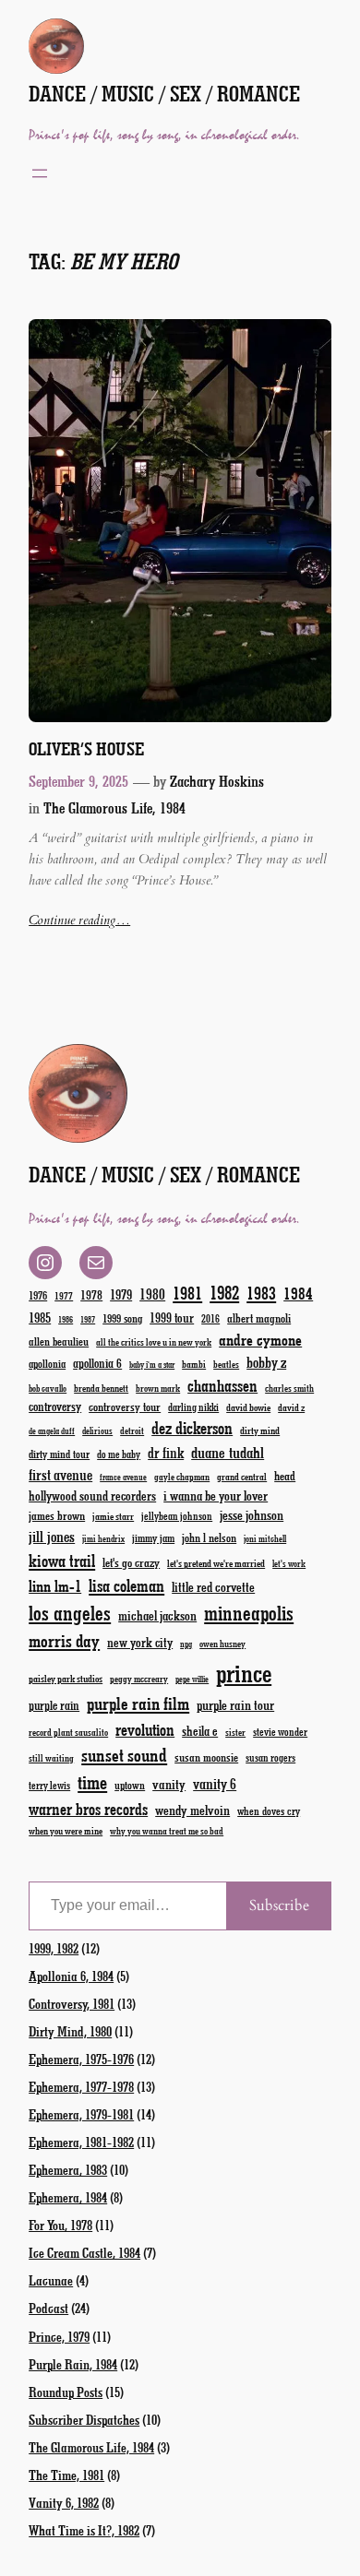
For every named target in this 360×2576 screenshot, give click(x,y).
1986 (66, 1319)
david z (291, 1407)
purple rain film (138, 1703)
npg (186, 1644)
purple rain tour (235, 1704)
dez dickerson (192, 1428)
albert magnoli (259, 1318)
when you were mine (66, 1830)
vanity (169, 1784)
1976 (38, 1295)
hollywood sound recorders (92, 1496)
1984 (298, 1293)
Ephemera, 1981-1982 (81, 2142)
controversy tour (125, 1406)
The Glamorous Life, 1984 (114, 807)
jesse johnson (252, 1514)
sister (235, 1732)
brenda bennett (101, 1388)
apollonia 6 (97, 1363)
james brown (57, 1515)
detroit (132, 1430)
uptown (130, 1785)
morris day (64, 1640)
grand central (242, 1476)
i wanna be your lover (216, 1496)
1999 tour (172, 1318)
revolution (145, 1729)
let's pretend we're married (216, 1563)
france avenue (123, 1477)
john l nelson (209, 1537)
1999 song (122, 1318)
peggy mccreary (139, 1679)
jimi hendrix (103, 1538)
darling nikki (193, 1407)
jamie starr (113, 1516)
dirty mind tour (59, 1454)
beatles (226, 1364)
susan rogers (270, 1757)
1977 (64, 1295)
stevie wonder (280, 1732)
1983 (261, 1293)
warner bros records (88, 1809)
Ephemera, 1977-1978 (81, 2086)
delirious (97, 1430)
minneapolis (249, 1613)
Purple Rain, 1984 (73, 2364)
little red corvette (213, 1587)
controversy (55, 1406)
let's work (289, 1563)
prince (244, 1673)
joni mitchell (265, 1538)
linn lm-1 (55, 1585)
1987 (88, 1319)
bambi (194, 1364)
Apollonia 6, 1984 (71, 1976)
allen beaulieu (59, 1341)
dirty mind (260, 1430)
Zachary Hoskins (217, 780)
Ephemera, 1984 (68, 2197)
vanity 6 (215, 1783)
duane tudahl (228, 1452)
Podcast (48, 2308)
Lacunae (51, 2280)
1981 (187, 1293)
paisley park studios (66, 1678)
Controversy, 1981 (72, 2003)
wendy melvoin (192, 1810)
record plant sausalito (68, 1732)
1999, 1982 (54, 1948)
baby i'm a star (152, 1365)
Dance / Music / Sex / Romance (164, 94)
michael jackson (157, 1615)
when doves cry (269, 1810)
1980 (152, 1294)
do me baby (119, 1454)
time (92, 1781)
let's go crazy (131, 1562)
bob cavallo (48, 1388)
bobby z (266, 1362)
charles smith (289, 1388)
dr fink (166, 1452)
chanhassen (222, 1385)
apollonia (47, 1363)
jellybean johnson (177, 1516)
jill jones (52, 1536)
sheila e (200, 1731)
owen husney (222, 1644)
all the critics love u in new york (154, 1342)
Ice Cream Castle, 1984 (84, 2252)
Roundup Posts (66, 2392)
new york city (140, 1642)
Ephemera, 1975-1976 (81, 2059)
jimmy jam (153, 1537)
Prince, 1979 (59, 2336)
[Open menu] (40, 173)
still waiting (51, 1758)
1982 (224, 1292)
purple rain (54, 1705)
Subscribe (279, 1905)
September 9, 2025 (78, 780)
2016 (210, 1318)
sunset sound (124, 1754)
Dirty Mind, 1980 (70, 2031)
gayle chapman (182, 1477)
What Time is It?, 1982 (84, 2530)
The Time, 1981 (66, 2475)
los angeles (70, 1613)
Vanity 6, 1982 (64, 2502)
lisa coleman (126, 1585)
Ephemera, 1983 (68, 2169)
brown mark (158, 1388)
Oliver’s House (86, 748)
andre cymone (260, 1339)
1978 (91, 1294)
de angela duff (52, 1431)
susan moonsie (206, 1757)
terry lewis (49, 1785)
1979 (121, 1294)
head (285, 1475)
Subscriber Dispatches (84, 2419)
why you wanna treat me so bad (167, 1831)
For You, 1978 (60, 2225)
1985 (40, 1317)
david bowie (248, 1407)
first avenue (60, 1474)
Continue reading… (79, 920)
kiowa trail (62, 1561)
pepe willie (192, 1679)
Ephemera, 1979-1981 (81, 2114)
